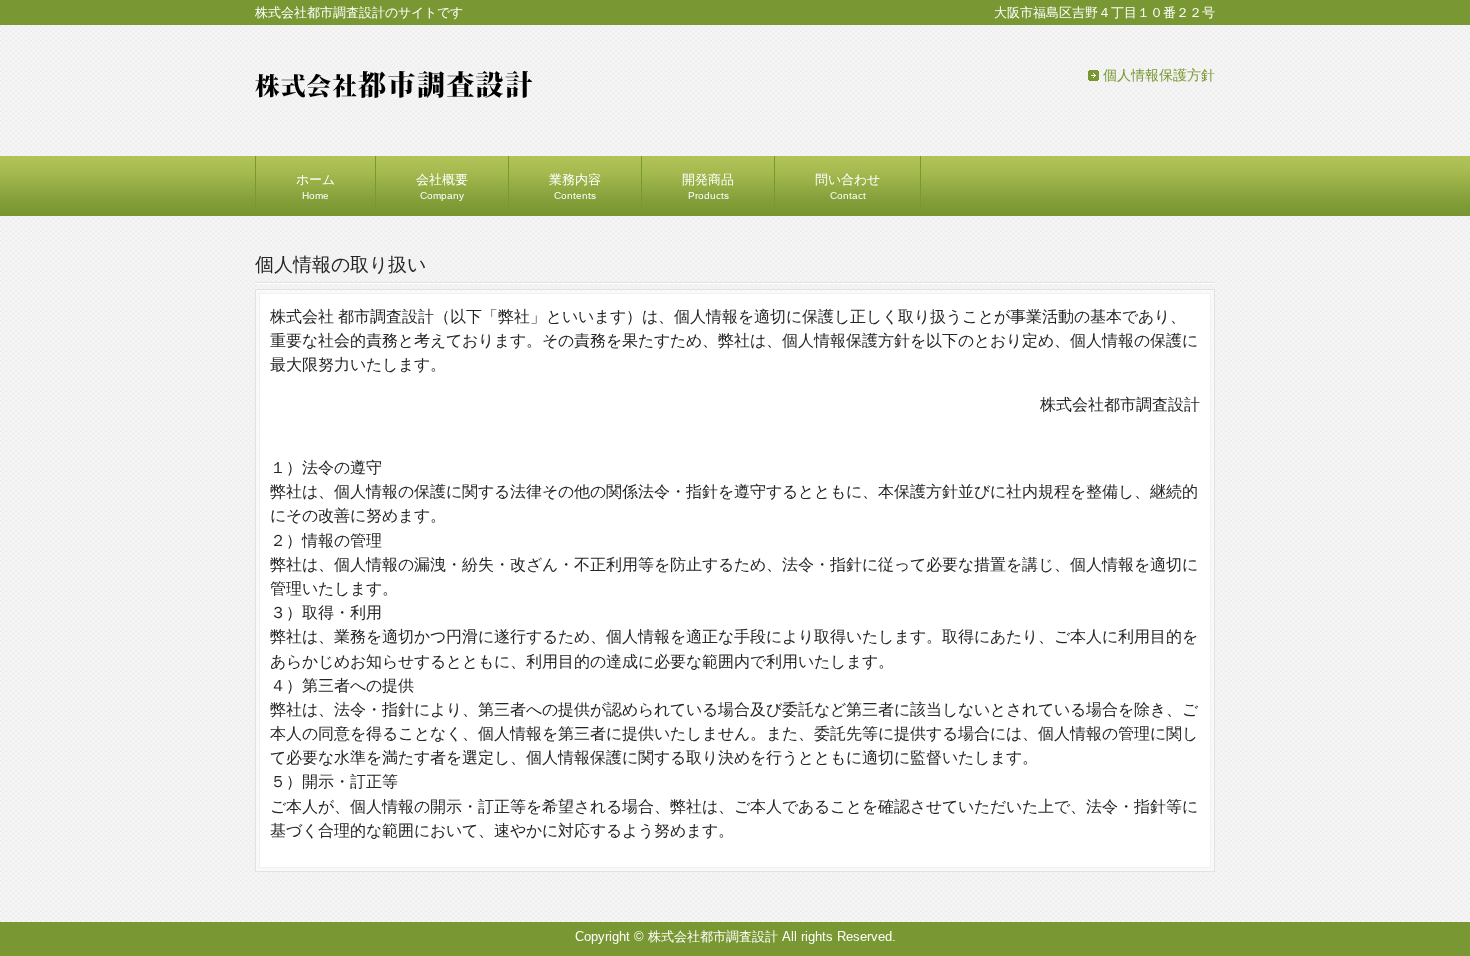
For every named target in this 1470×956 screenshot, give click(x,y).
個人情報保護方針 (1159, 75)
